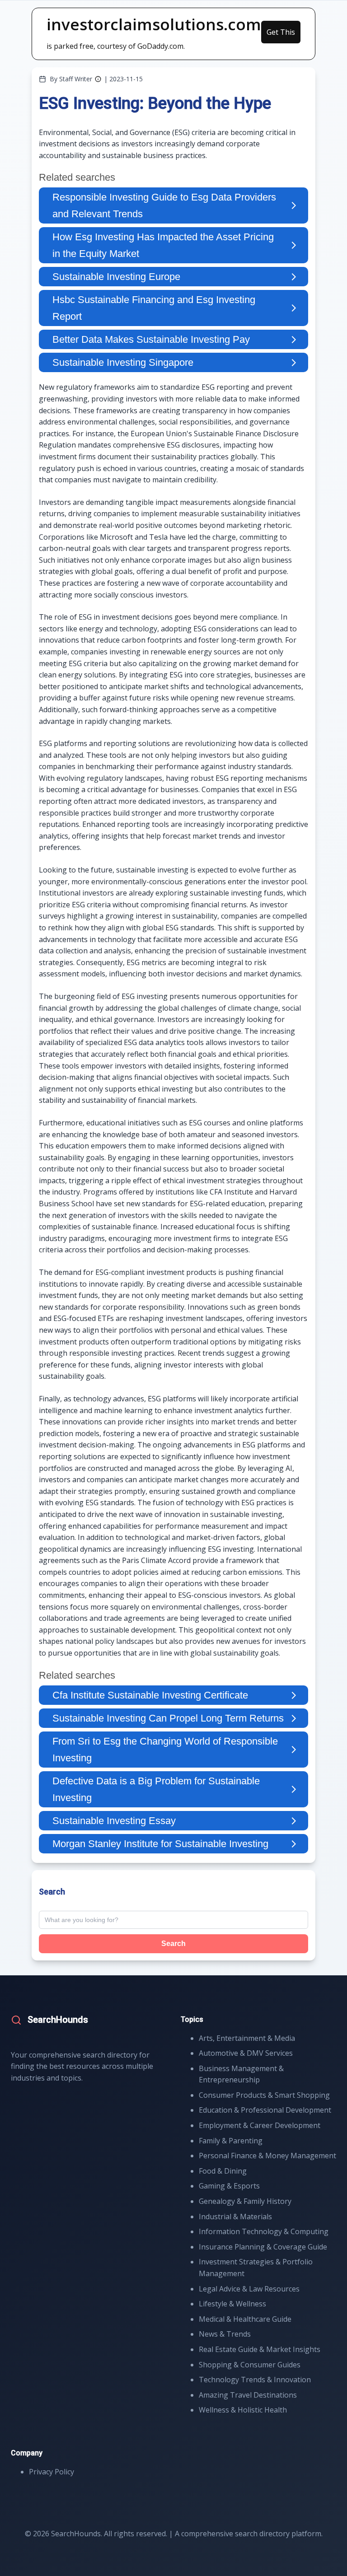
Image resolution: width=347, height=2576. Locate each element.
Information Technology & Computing (264, 2231)
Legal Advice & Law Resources (249, 2289)
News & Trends (225, 2334)
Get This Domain (281, 35)
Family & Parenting (231, 2141)
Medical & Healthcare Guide (245, 2319)
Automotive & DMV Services (246, 2053)
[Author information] (98, 79)
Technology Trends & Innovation (255, 2380)
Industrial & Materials (235, 2217)
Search (173, 1944)
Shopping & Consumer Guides (250, 2365)
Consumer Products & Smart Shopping (264, 2095)
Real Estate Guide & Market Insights (260, 2349)
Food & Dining (223, 2171)
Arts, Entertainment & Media (247, 2038)
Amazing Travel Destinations (248, 2395)
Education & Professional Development (265, 2110)
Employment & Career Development (260, 2125)
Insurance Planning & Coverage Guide (263, 2247)
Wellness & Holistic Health (243, 2410)
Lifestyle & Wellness (232, 2304)
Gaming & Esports (229, 2186)
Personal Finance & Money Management (267, 2156)
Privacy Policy (52, 2472)
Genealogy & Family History (245, 2201)
